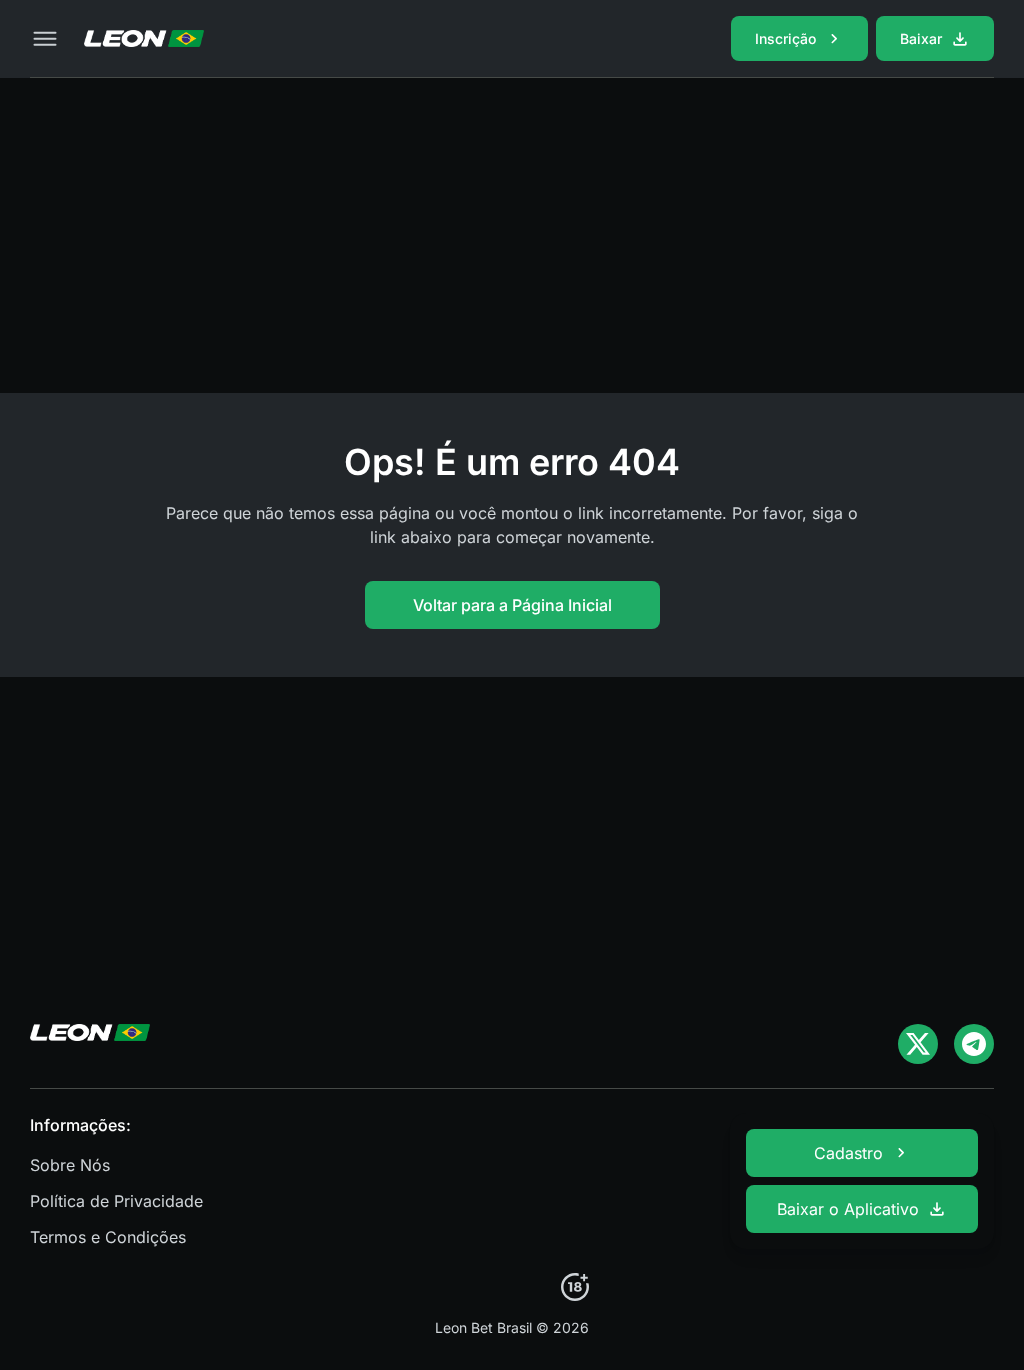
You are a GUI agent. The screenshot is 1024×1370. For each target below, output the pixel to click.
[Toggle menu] (45, 39)
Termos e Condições (108, 1237)
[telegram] (974, 1044)
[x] (918, 1044)
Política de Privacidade (116, 1201)
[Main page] (144, 38)
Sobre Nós (70, 1165)
